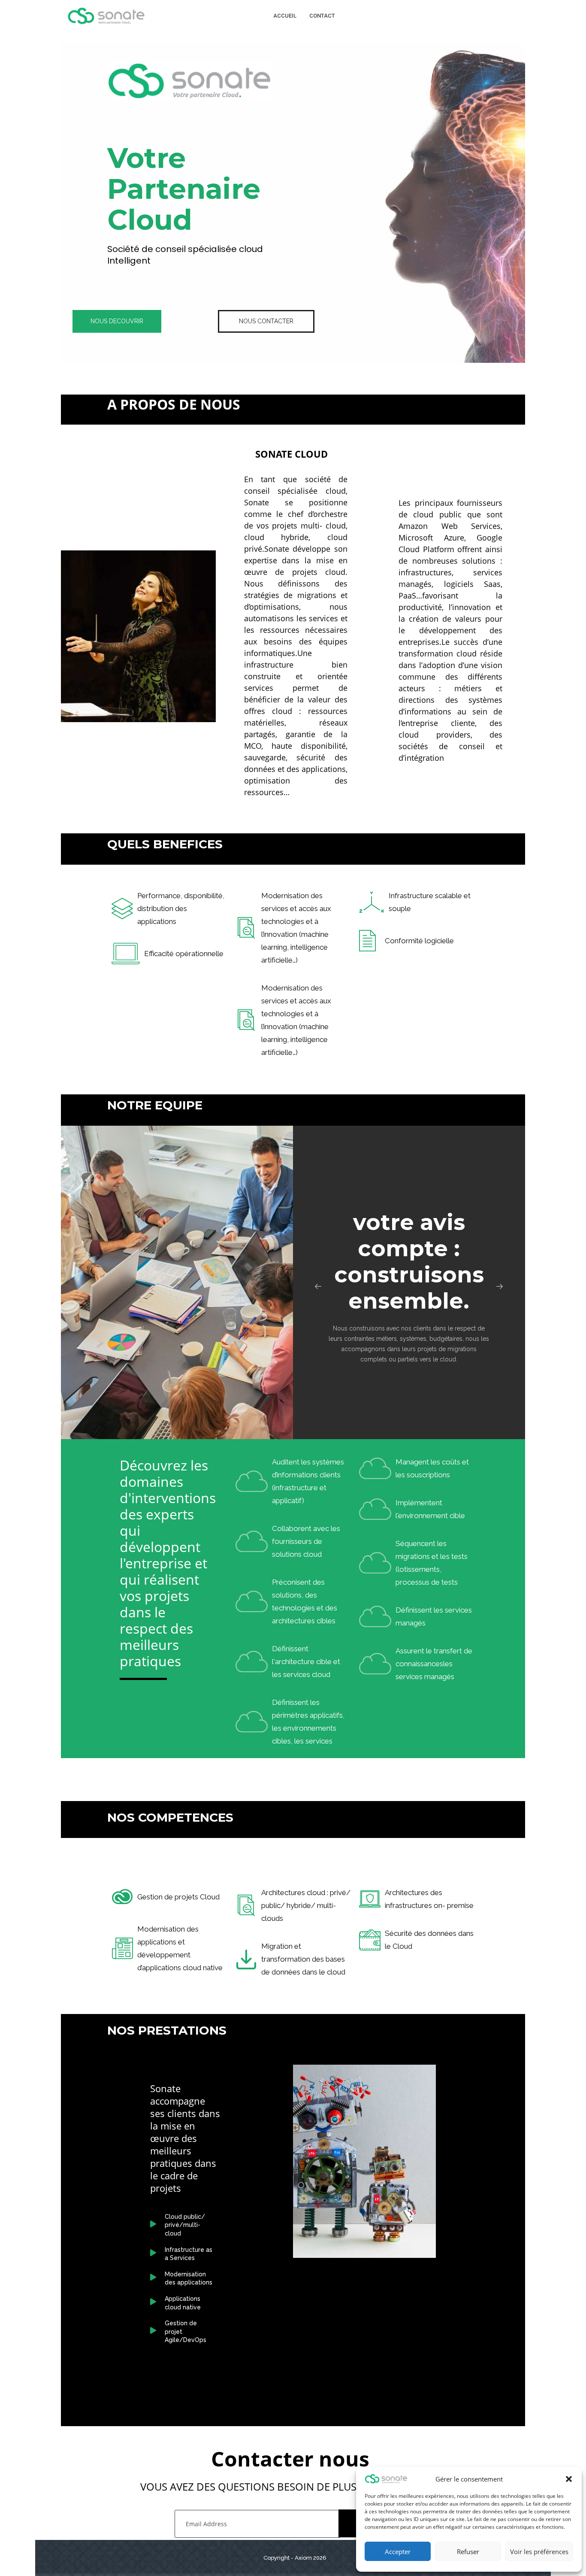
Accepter (398, 2552)
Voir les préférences (539, 2552)
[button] (569, 2479)
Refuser (468, 2552)
